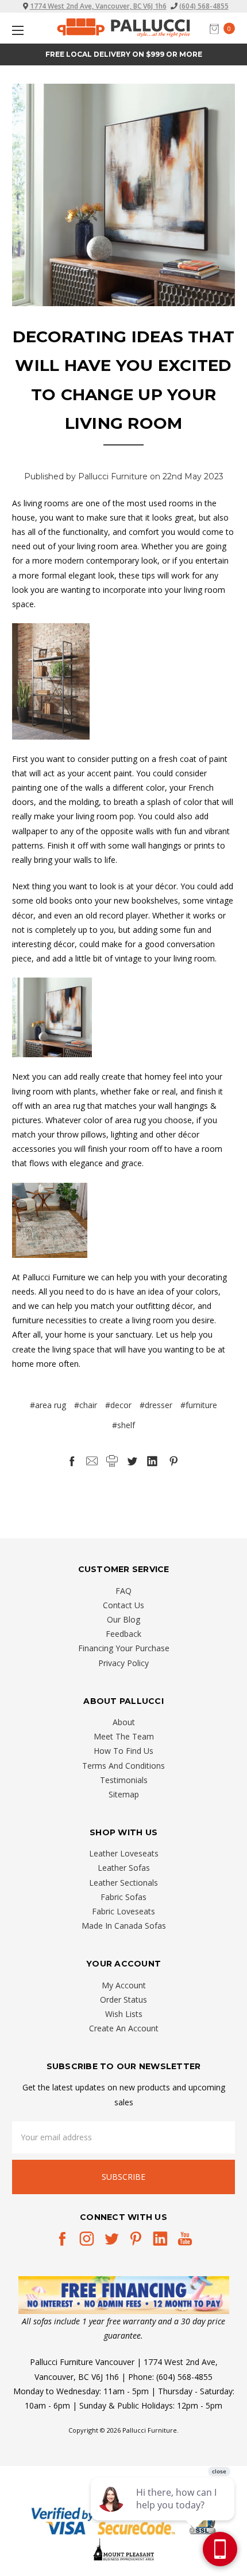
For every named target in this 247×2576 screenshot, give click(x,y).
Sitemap (124, 1794)
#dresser (156, 1405)
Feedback (123, 1634)
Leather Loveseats (124, 1853)
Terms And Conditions (123, 1766)
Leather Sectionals (123, 1883)
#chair (86, 1405)
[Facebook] (72, 1461)
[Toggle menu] (16, 30)
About (124, 1722)
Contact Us (123, 1605)
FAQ (123, 1591)
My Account (124, 1985)
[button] (124, 2295)
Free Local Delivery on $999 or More (124, 54)
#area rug (48, 1405)
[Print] (112, 1461)
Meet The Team (124, 1736)
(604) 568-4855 (204, 6)
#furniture (199, 1405)
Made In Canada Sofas (124, 1926)
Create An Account (124, 2028)
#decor (118, 1405)
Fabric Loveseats (123, 1911)
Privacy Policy (123, 1663)
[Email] (92, 1461)
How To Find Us (123, 1751)
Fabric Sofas (123, 1897)
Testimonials (124, 1780)
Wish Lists (124, 2014)
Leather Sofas (124, 1868)
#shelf (123, 1425)
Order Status (123, 2000)
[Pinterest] (173, 1461)
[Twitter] (132, 1461)
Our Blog (123, 1619)
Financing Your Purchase (124, 1648)
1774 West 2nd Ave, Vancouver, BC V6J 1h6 (98, 6)
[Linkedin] (152, 1461)
